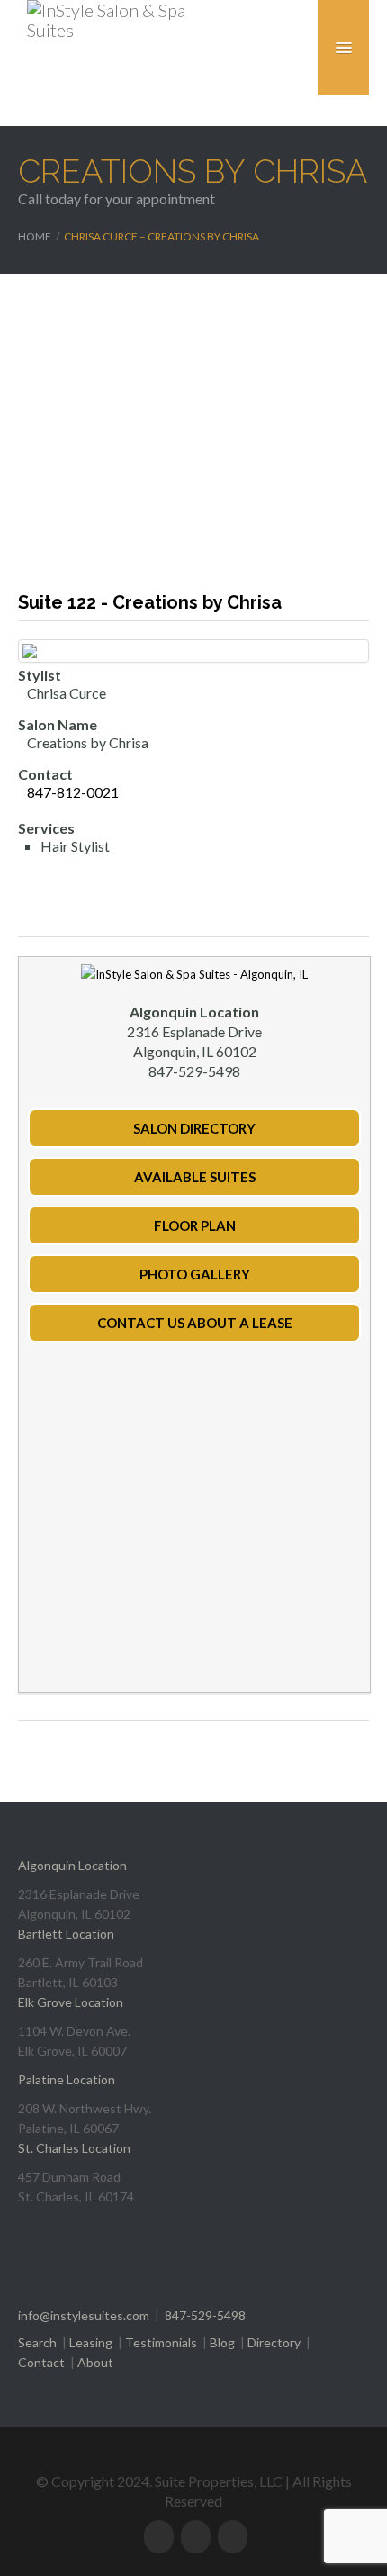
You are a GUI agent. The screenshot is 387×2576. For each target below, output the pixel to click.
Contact (41, 2362)
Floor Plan (195, 1225)
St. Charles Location (74, 2148)
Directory (274, 2342)
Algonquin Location (72, 1865)
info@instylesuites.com (84, 2315)
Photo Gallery (195, 1274)
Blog (222, 2342)
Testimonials (161, 2342)
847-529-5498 (205, 2315)
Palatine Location (67, 2079)
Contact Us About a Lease (195, 1323)
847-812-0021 (73, 792)
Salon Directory (194, 1128)
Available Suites (195, 1177)
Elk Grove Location (71, 2002)
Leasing (91, 2342)
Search (37, 2342)
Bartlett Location (66, 1934)
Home (35, 236)
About (95, 2362)
